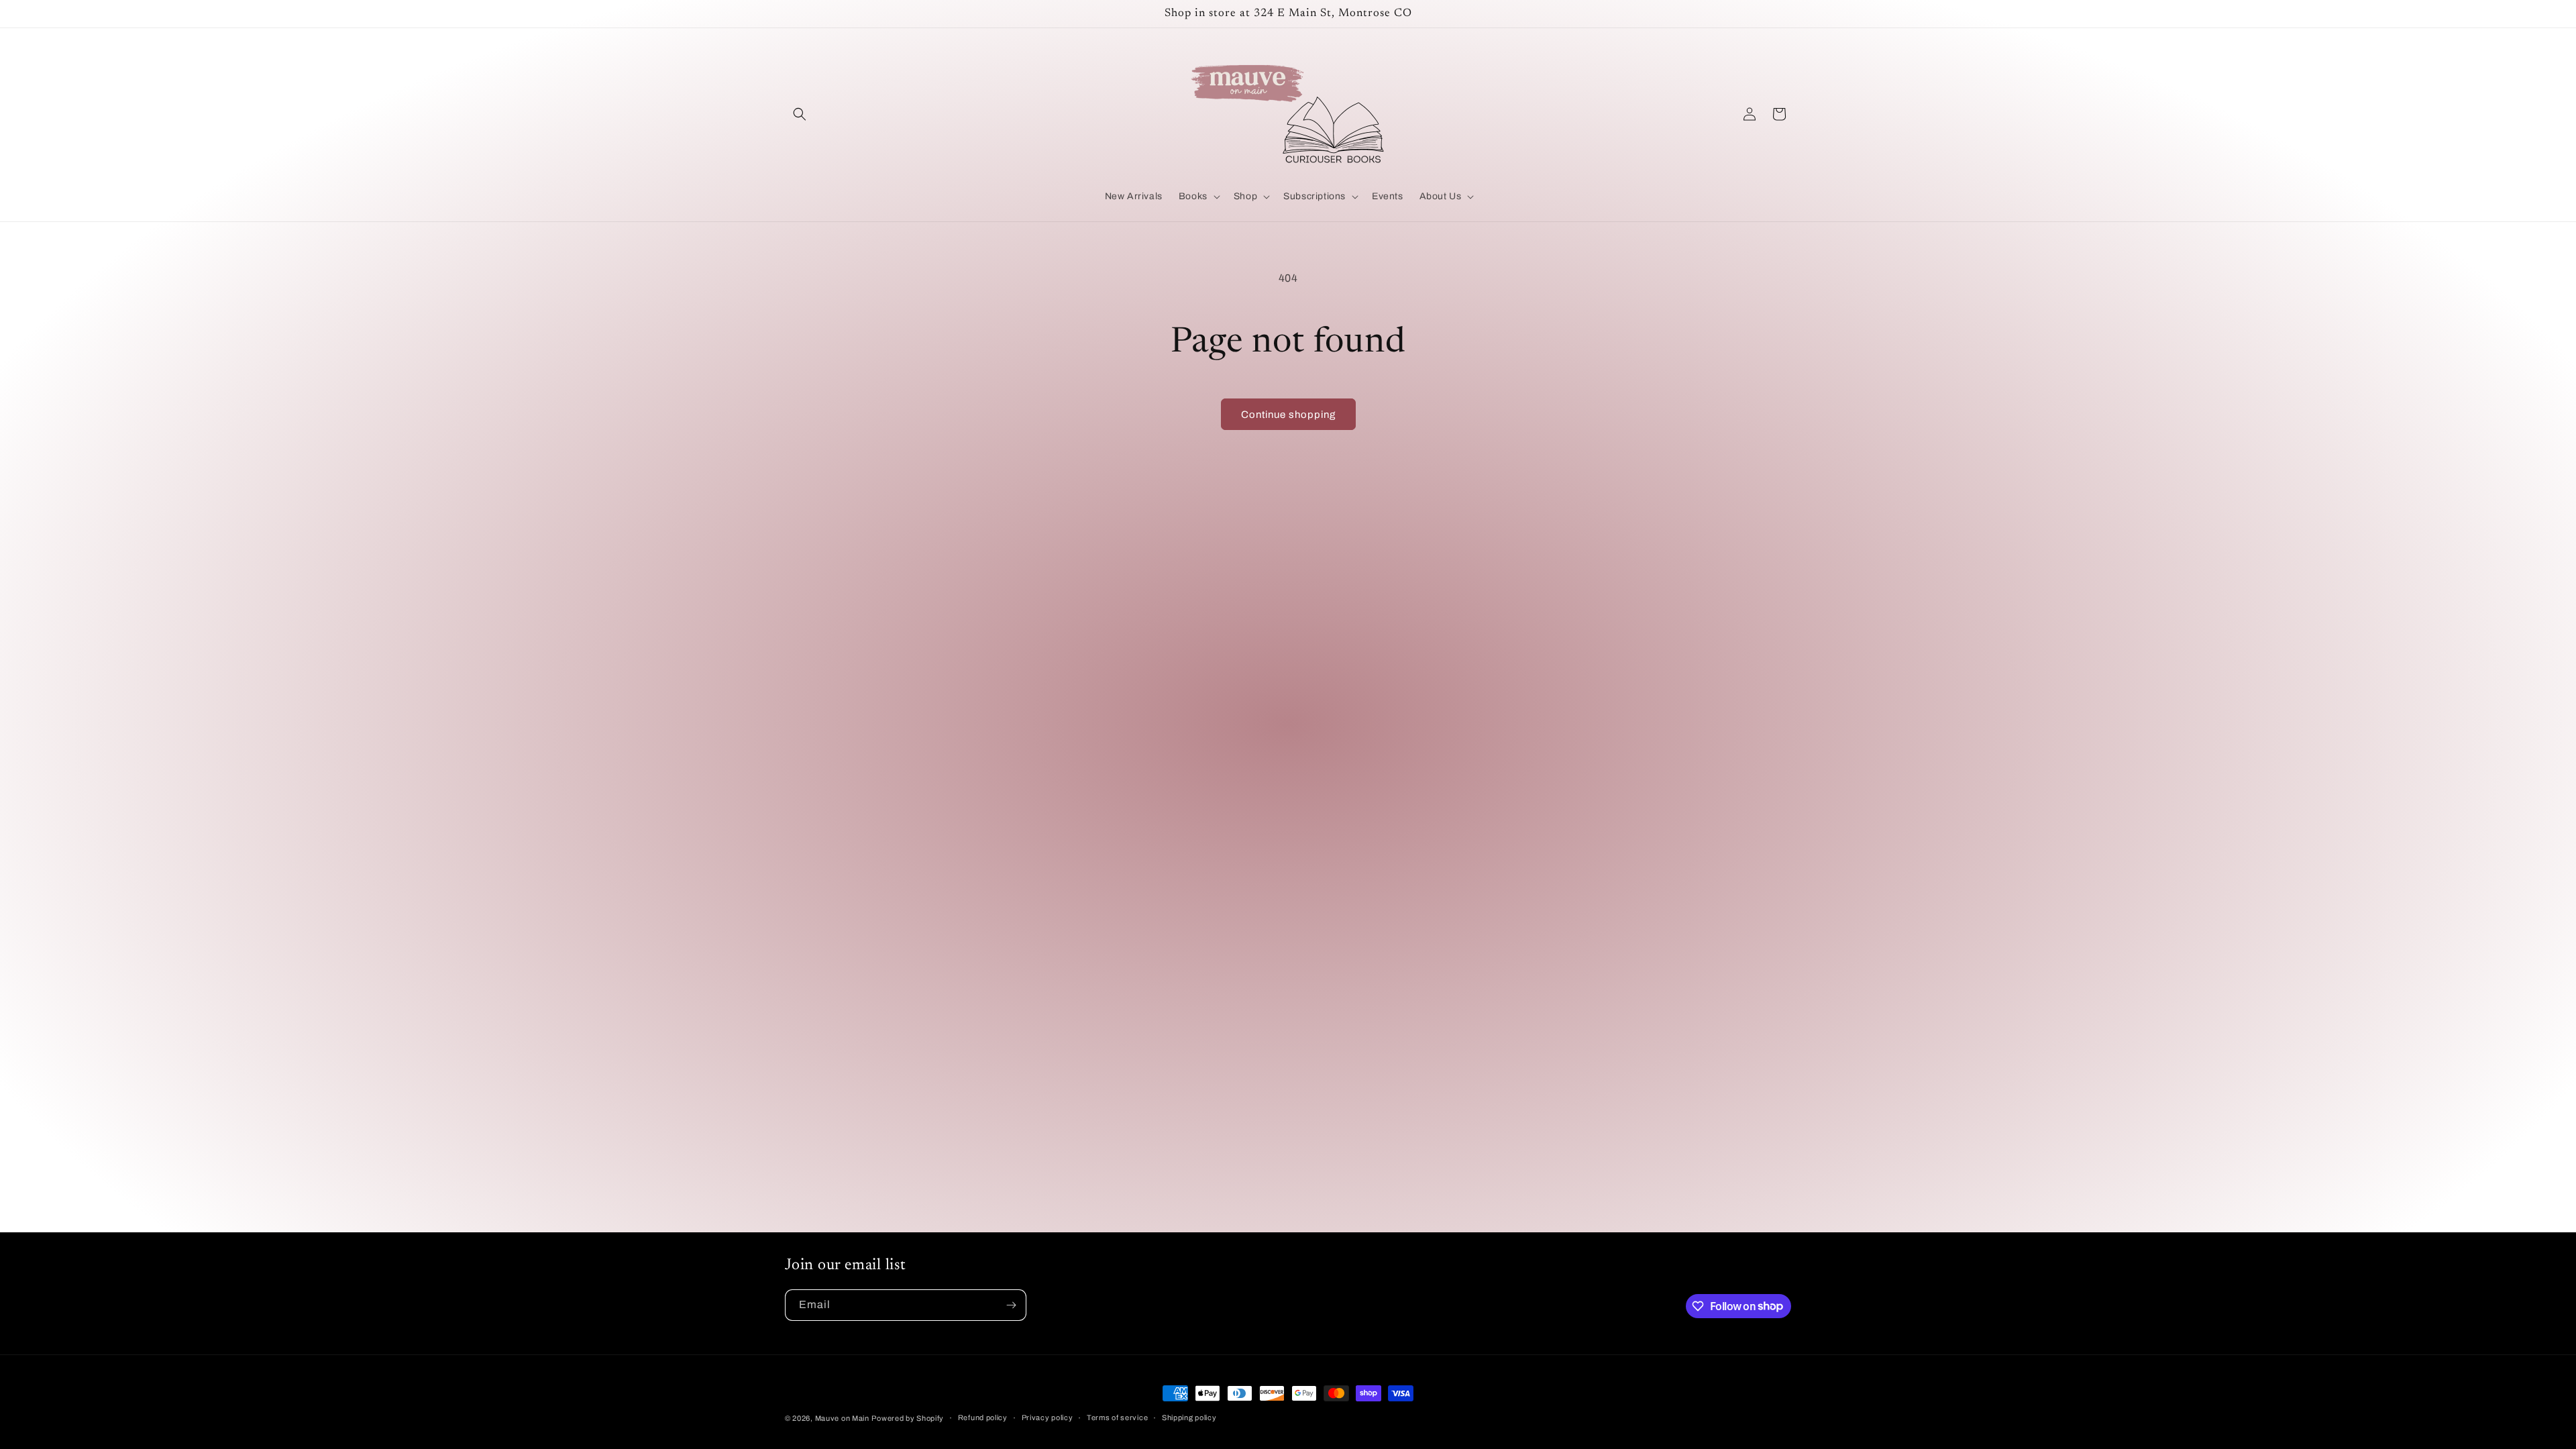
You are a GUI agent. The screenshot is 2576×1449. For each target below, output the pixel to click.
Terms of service (1117, 1417)
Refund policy (983, 1417)
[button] (800, 114)
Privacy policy (1048, 1417)
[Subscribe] (1011, 1305)
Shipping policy (1189, 1417)
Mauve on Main (842, 1418)
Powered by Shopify (908, 1418)
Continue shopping (1288, 415)
